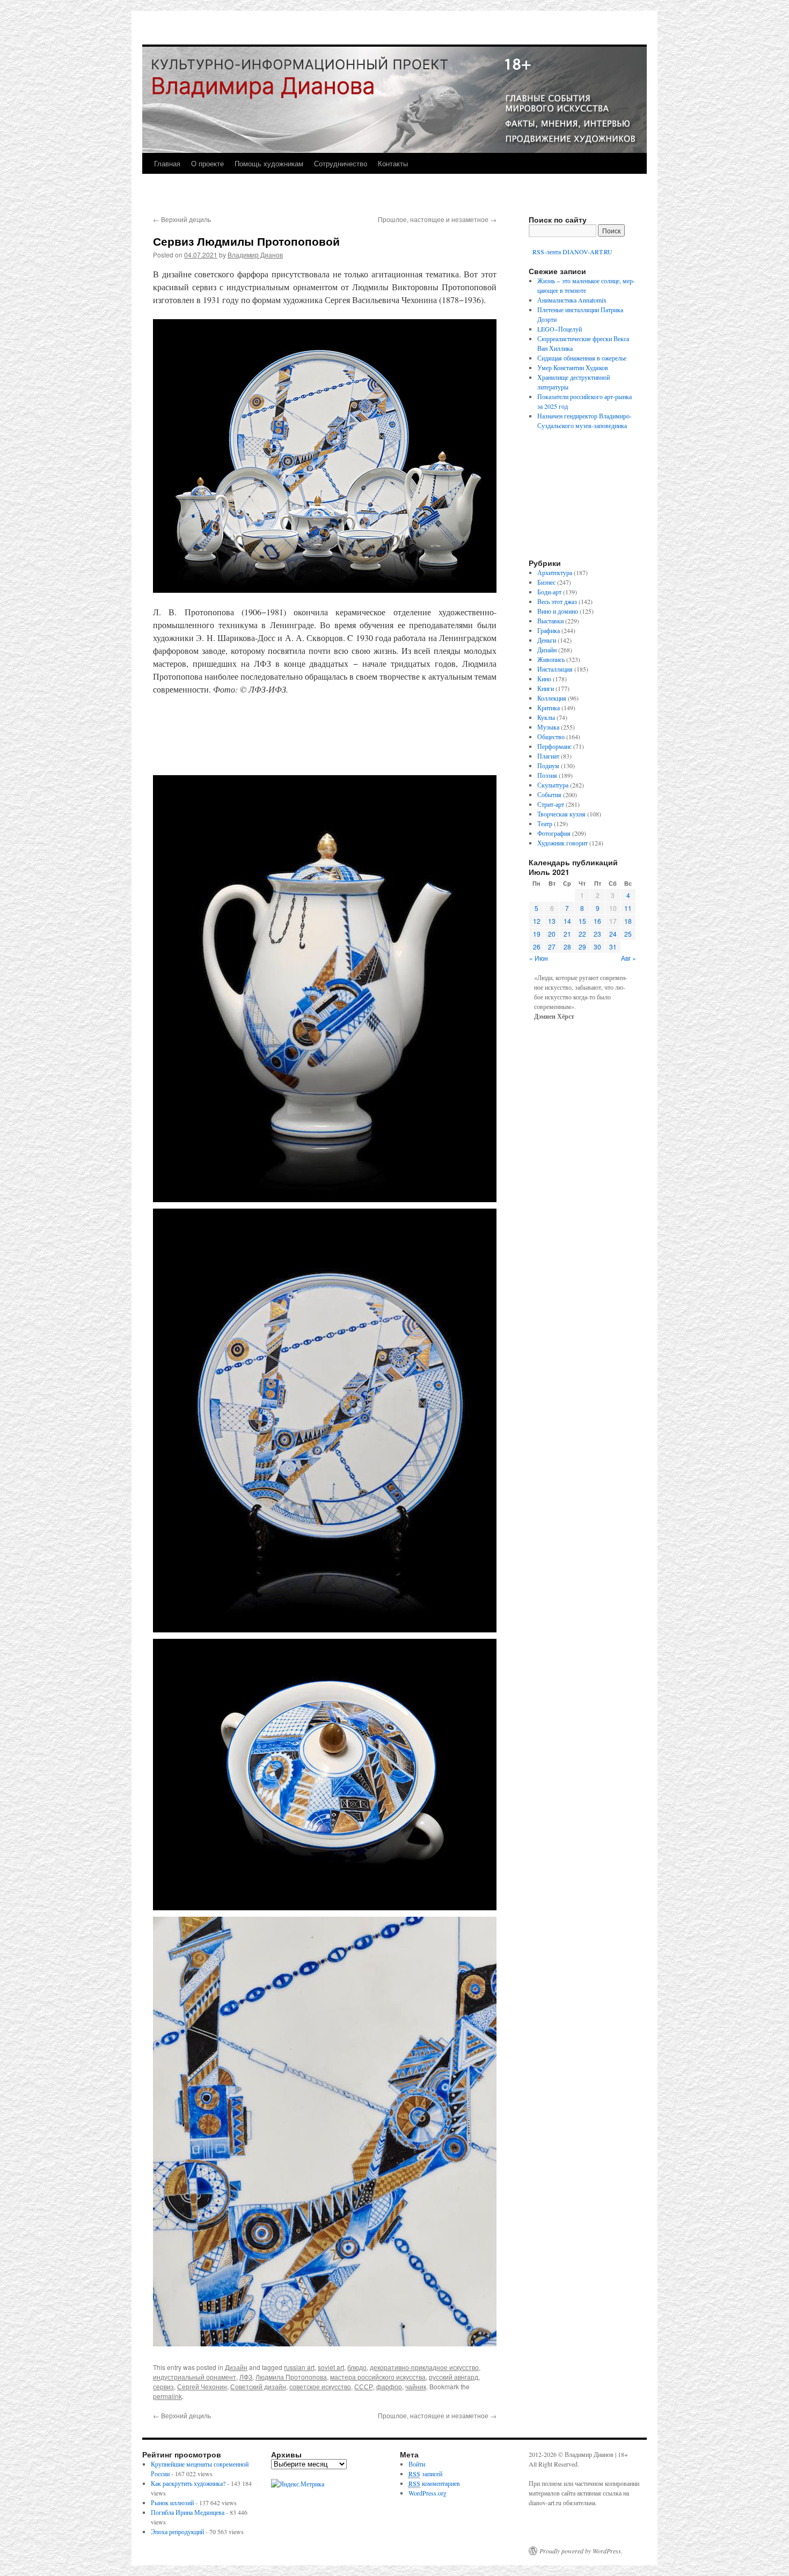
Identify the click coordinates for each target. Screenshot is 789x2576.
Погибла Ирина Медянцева (188, 2512)
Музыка (548, 727)
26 (537, 947)
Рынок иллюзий (172, 2503)
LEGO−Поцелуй (560, 329)
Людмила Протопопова (291, 2377)
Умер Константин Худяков (573, 367)
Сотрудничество (341, 163)
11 (628, 908)
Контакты (393, 163)
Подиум (548, 766)
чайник (416, 2386)
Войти (417, 2464)
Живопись (551, 659)
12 (537, 921)
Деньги (547, 640)
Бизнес (546, 582)
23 (597, 934)
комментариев (434, 2483)
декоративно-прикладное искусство (424, 2367)
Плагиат (548, 756)
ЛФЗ (246, 2377)
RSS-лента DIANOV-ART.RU (572, 252)
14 (567, 921)
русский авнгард (454, 2377)
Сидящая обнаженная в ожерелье (582, 358)
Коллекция (552, 698)
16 (597, 921)
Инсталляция (555, 669)
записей (425, 2474)
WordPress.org (428, 2493)
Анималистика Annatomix (572, 300)
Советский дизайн (258, 2386)
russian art (299, 2367)
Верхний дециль (182, 219)
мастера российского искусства (378, 2377)
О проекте (207, 163)
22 (582, 934)
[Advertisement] (325, 735)
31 (613, 947)
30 (597, 947)
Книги (546, 688)
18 (628, 921)
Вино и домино (558, 611)
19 (537, 934)
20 (552, 934)
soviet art (331, 2367)
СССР (364, 2386)
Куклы (546, 717)
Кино (544, 679)
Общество (551, 737)
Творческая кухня (561, 814)
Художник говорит (562, 843)
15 (582, 921)
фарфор (389, 2386)
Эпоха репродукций (177, 2531)
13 (552, 921)
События (549, 794)
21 (567, 934)
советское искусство (320, 2386)
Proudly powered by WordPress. (581, 2551)
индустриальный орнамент (195, 2377)
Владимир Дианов (255, 255)
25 (628, 934)
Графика (549, 630)
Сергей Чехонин (202, 2386)
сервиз (163, 2386)
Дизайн (236, 2367)
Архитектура (555, 572)
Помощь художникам (269, 163)
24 (613, 934)
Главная (167, 163)
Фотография (554, 833)
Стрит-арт (551, 804)
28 (567, 947)
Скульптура (553, 785)
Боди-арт (549, 592)
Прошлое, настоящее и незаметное (437, 219)
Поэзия (547, 775)
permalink (167, 2396)
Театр (545, 823)
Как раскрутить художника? (188, 2483)
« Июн (539, 958)
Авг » (629, 958)
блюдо (357, 2367)
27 (552, 947)
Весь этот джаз (557, 601)
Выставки (550, 621)
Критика (549, 708)
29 (582, 947)
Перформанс (554, 746)
